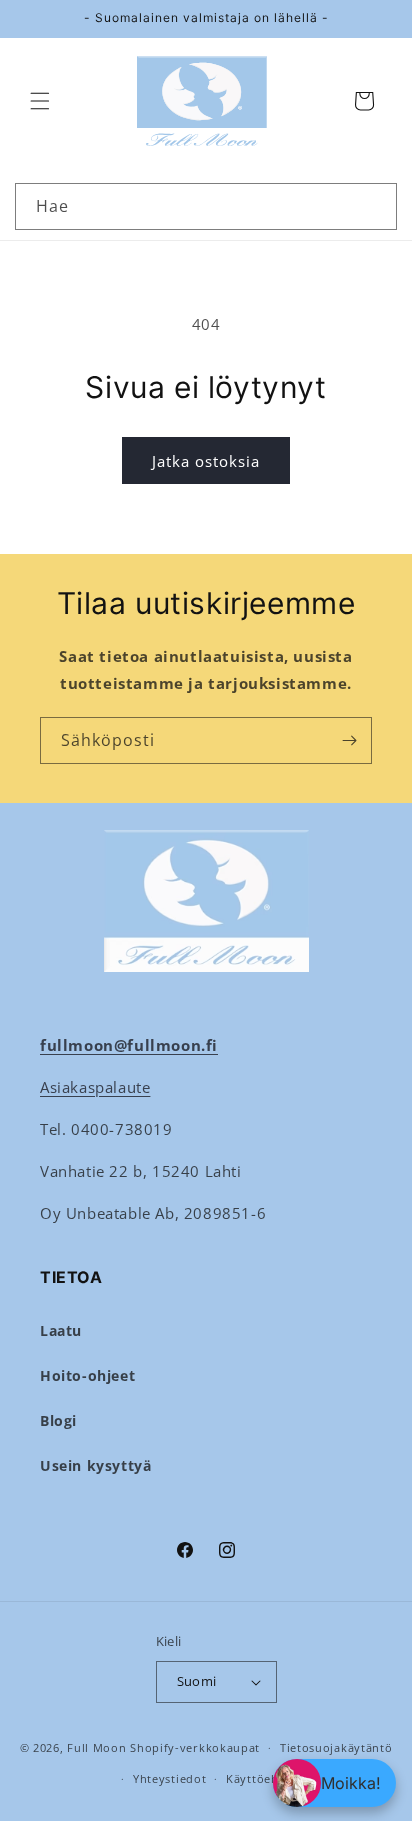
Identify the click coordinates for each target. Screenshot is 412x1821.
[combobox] (206, 206)
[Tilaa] (349, 740)
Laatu (61, 1330)
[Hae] (374, 206)
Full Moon (96, 1747)
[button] (40, 101)
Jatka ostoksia (206, 461)
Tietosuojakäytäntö (336, 1747)
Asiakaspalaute (95, 1087)
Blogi (58, 1420)
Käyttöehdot (262, 1778)
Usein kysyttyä (95, 1465)
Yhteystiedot (169, 1778)
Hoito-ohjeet (87, 1375)
